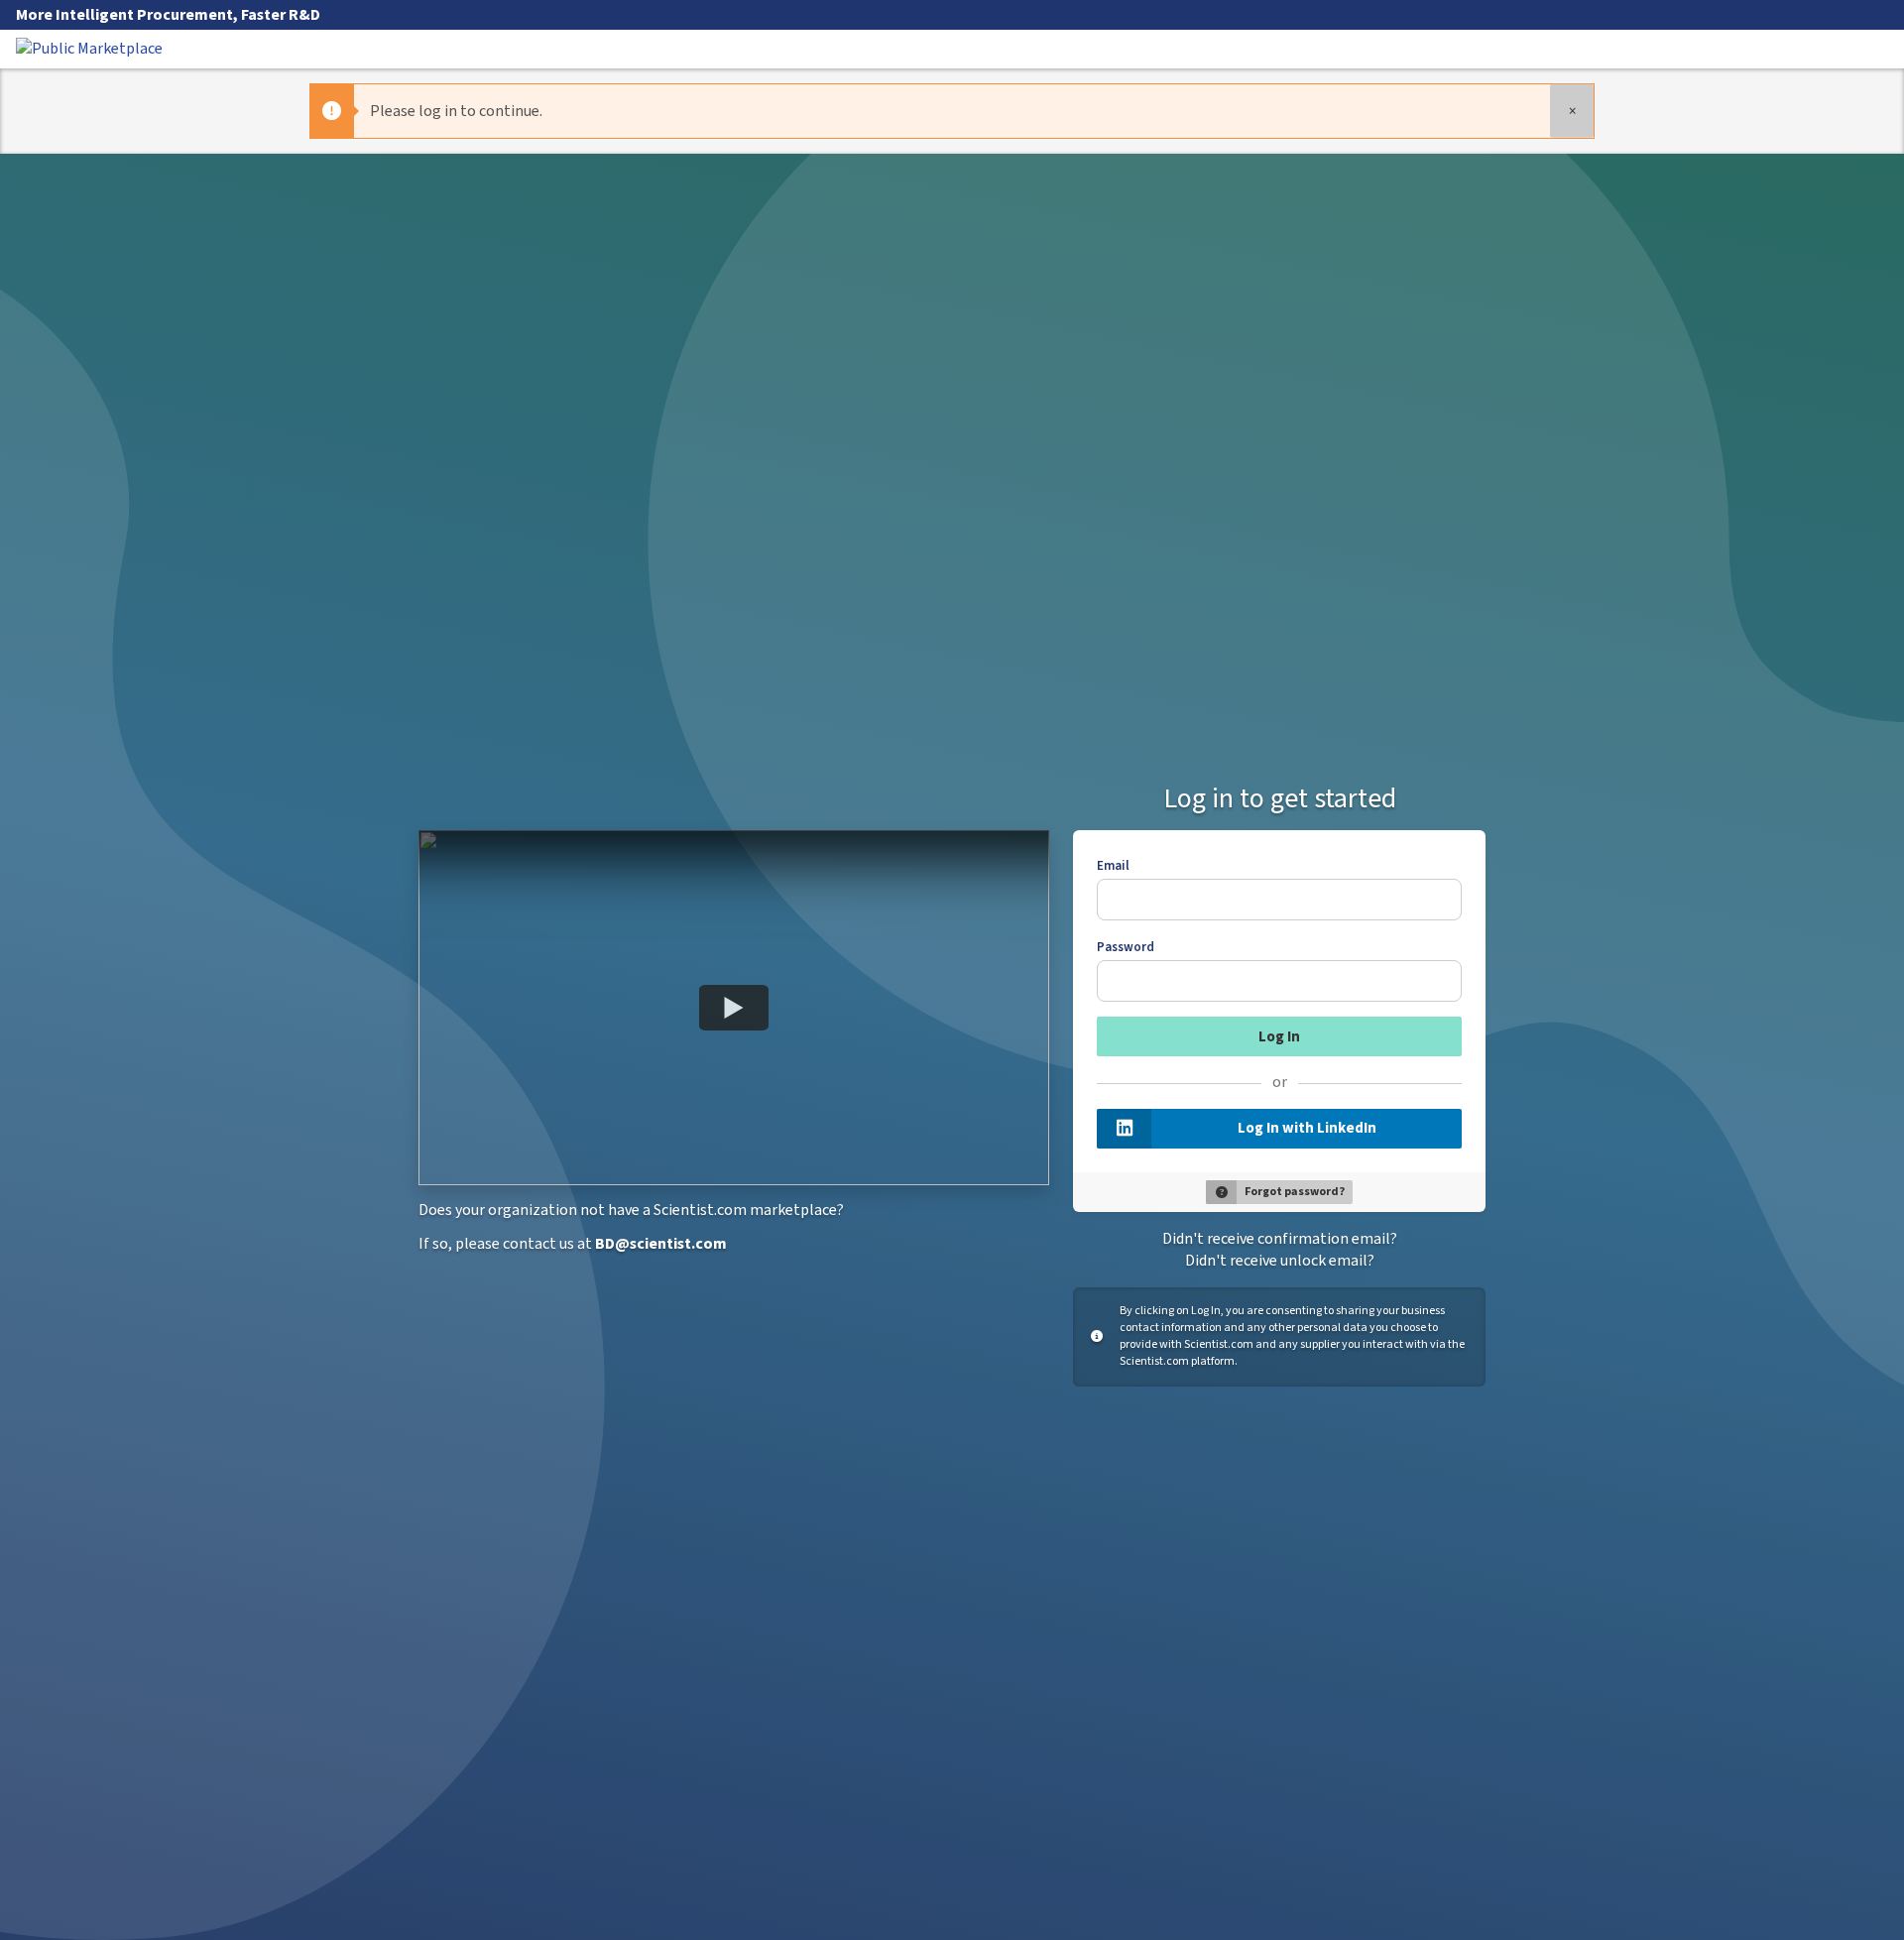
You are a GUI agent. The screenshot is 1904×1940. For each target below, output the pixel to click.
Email (1113, 866)
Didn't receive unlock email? (1280, 1261)
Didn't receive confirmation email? (1280, 1239)
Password (1126, 947)
